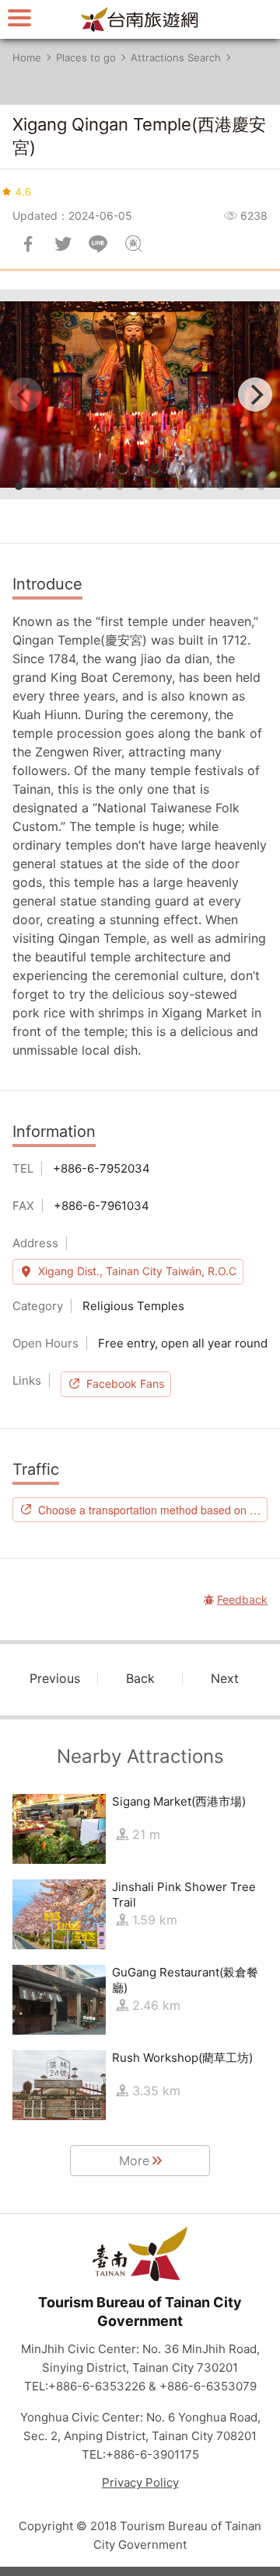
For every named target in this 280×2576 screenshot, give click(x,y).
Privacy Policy (140, 2482)
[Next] (255, 395)
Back (140, 1678)
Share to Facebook (28, 244)
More (134, 2161)
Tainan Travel (140, 19)
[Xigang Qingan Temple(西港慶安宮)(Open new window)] (140, 395)
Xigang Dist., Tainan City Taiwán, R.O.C (137, 1271)
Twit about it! (63, 244)
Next (225, 1678)
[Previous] (25, 395)
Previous (55, 1678)
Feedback (133, 244)
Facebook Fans (125, 1384)
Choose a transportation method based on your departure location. (153, 1510)
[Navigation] (19, 17)
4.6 (23, 191)
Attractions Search (176, 57)
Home (27, 57)
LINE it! (98, 244)
